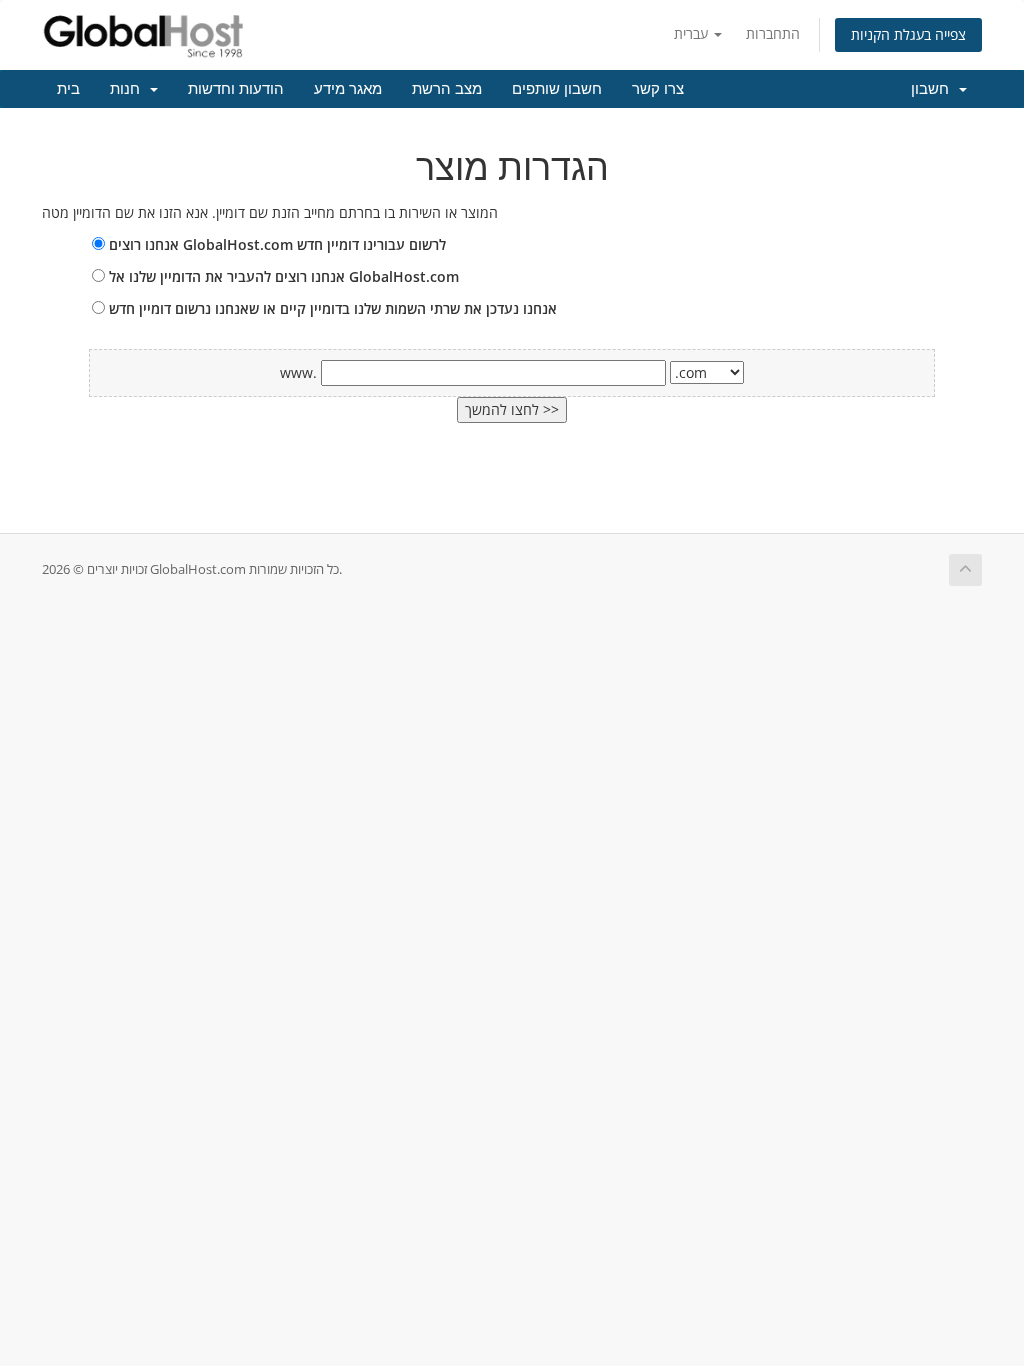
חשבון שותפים (557, 89)
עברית (693, 33)
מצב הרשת (447, 89)
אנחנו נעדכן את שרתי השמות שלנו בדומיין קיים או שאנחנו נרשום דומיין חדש (331, 308)
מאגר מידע (348, 89)
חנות (129, 89)
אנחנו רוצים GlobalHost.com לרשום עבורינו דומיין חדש (275, 244)
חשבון (934, 89)
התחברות (773, 33)
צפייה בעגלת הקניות (908, 34)
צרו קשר (658, 89)
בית (68, 89)
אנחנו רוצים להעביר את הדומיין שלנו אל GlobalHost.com (282, 276)
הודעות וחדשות (236, 89)
